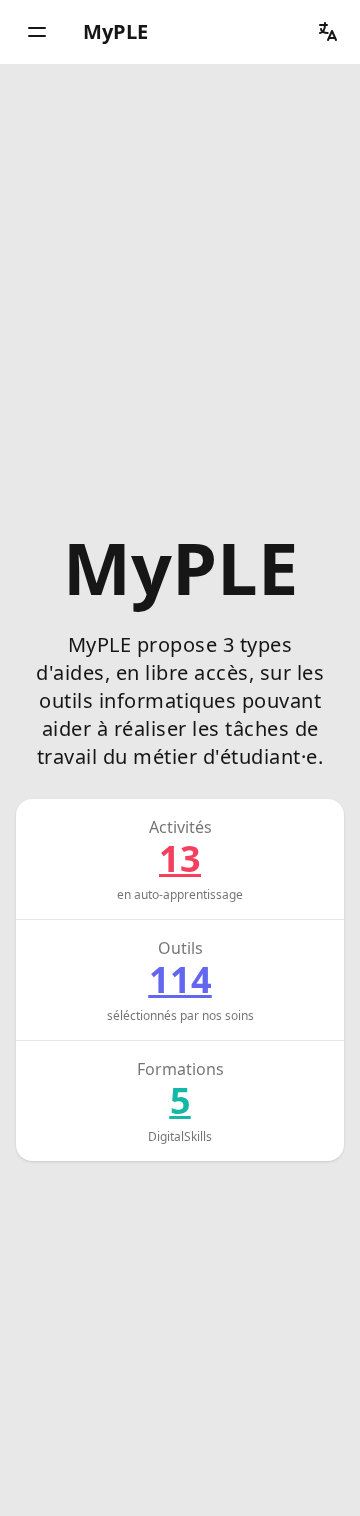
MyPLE (115, 31)
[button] (37, 32)
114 (180, 979)
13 (180, 858)
